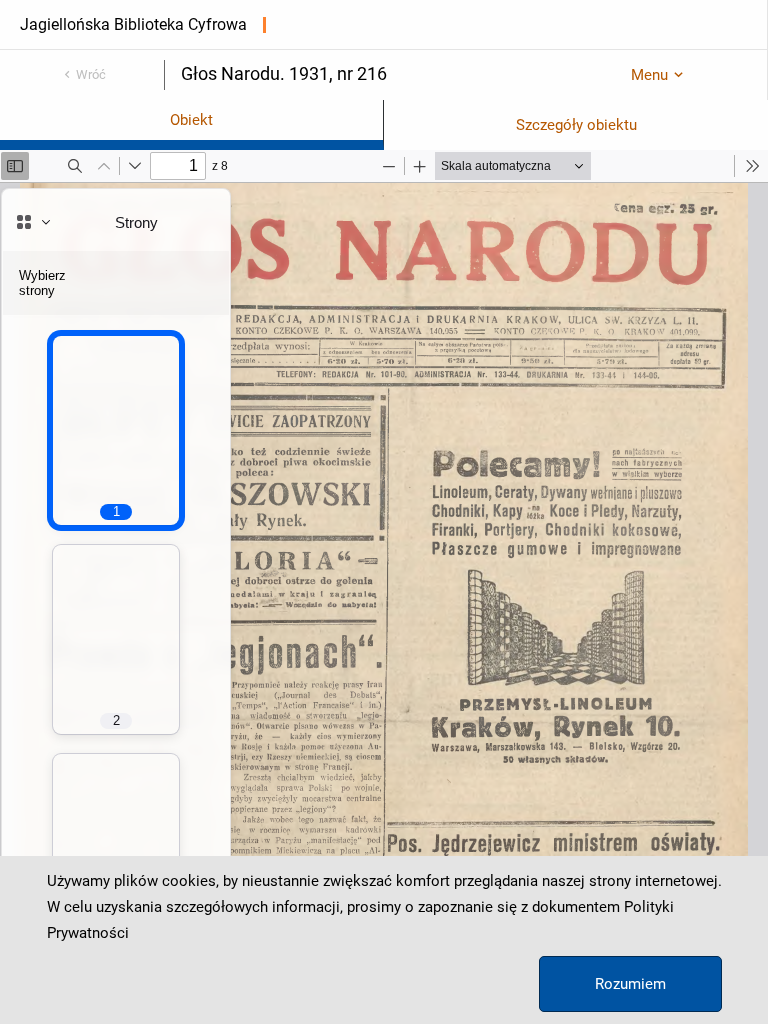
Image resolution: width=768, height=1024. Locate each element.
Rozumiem (630, 984)
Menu (649, 75)
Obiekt (191, 120)
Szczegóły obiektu (576, 125)
